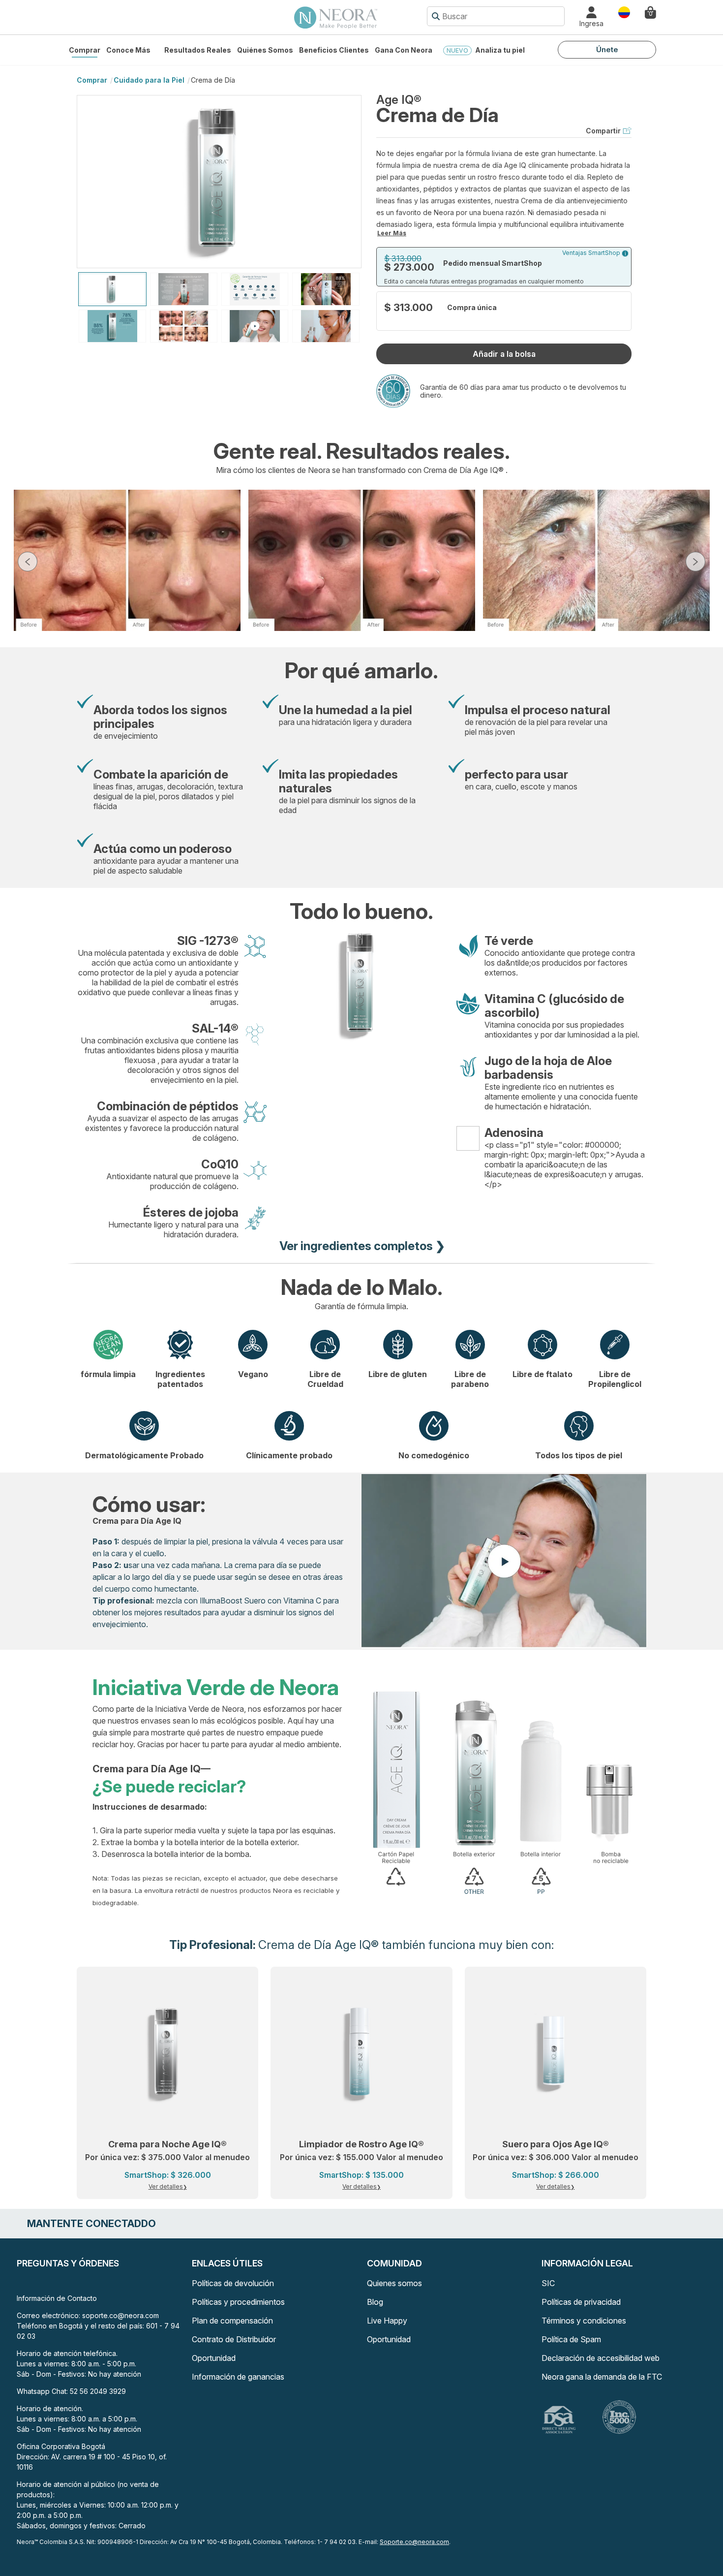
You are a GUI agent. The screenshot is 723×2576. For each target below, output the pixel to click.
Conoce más (128, 50)
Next (695, 562)
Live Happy (387, 2321)
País (624, 12)
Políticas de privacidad (581, 2302)
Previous (28, 562)
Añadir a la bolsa (504, 354)
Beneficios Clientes (334, 50)
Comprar (85, 50)
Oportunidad (214, 2358)
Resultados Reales (198, 50)
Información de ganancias (238, 2377)
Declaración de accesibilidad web (601, 2358)
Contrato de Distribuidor (234, 2339)
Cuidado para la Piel (149, 80)
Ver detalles (166, 2186)
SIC (548, 2283)
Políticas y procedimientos (238, 2302)
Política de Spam (571, 2339)
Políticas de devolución (233, 2283)
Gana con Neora (404, 50)
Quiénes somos (265, 50)
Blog (375, 2302)
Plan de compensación (232, 2321)
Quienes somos (394, 2283)
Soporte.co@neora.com (414, 2542)
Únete (607, 49)
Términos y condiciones (584, 2321)
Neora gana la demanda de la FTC (602, 2377)
